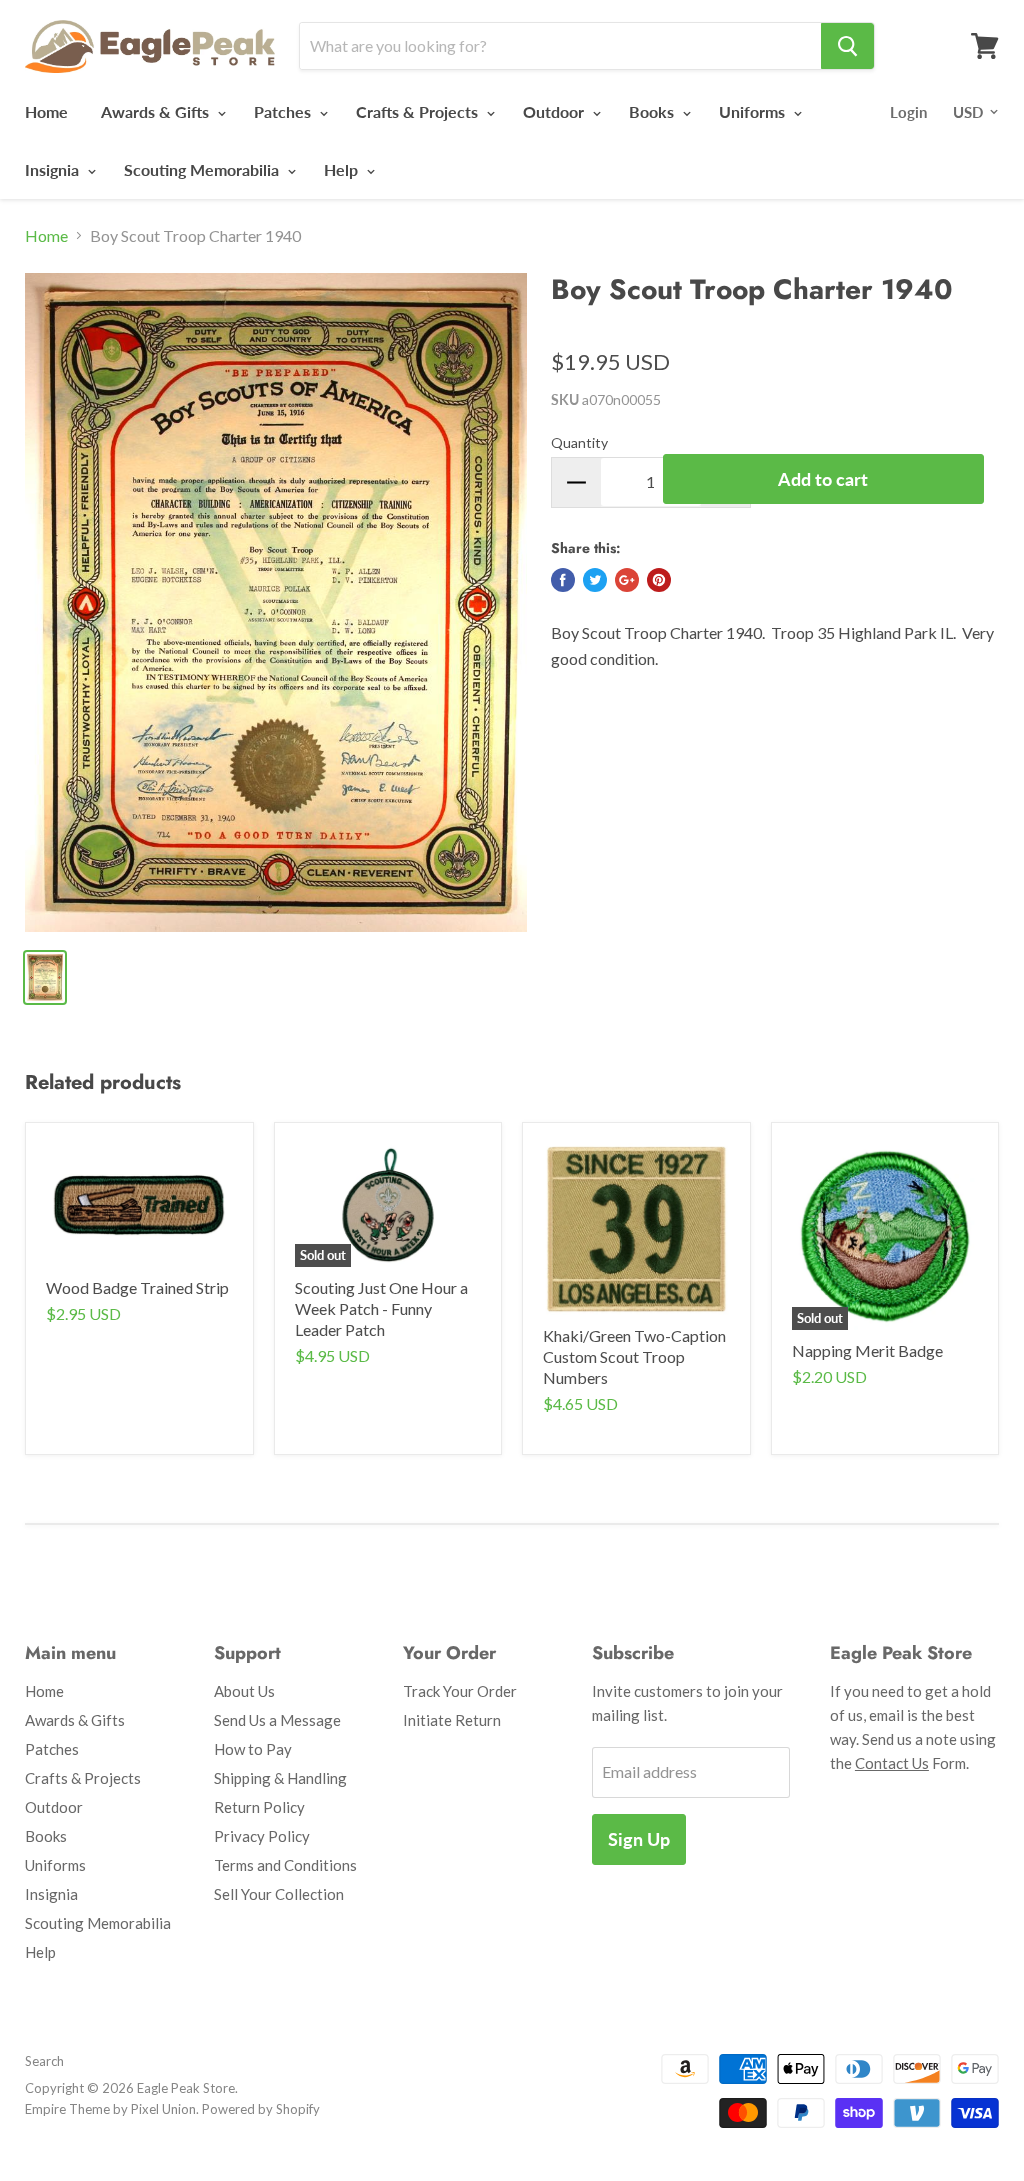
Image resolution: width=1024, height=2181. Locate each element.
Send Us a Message (277, 1720)
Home (46, 111)
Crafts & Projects (419, 111)
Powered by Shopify (261, 2109)
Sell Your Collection (279, 1894)
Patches (284, 111)
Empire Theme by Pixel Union (110, 2109)
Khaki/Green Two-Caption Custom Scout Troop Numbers (634, 1356)
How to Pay (253, 1749)
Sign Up (639, 1839)
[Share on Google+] (627, 580)
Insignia (54, 169)
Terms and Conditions (285, 1865)
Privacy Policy (262, 1836)
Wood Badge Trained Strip (137, 1287)
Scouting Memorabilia (203, 169)
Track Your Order (460, 1691)
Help (343, 169)
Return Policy (259, 1807)
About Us (244, 1691)
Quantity (579, 442)
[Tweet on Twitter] (595, 580)
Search (44, 2061)
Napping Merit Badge (867, 1350)
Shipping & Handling (280, 1778)
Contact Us (892, 1763)
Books (653, 111)
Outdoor (555, 111)
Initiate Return (452, 1720)
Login (908, 112)
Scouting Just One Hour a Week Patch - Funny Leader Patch (381, 1308)
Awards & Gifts (157, 111)
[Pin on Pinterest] (659, 580)
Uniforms (754, 111)
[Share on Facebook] (563, 580)
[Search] (847, 46)
